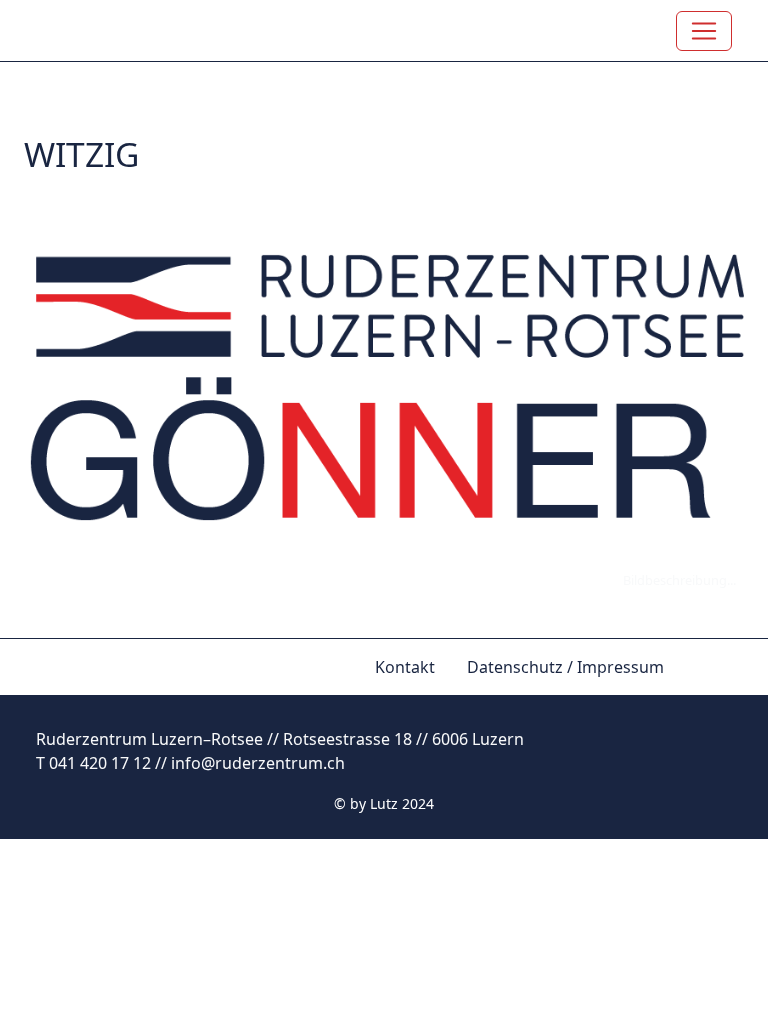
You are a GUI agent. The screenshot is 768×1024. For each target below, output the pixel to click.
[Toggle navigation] (704, 31)
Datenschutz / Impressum (565, 667)
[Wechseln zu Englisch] (696, 655)
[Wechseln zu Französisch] (728, 655)
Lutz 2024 (402, 803)
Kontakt (405, 667)
